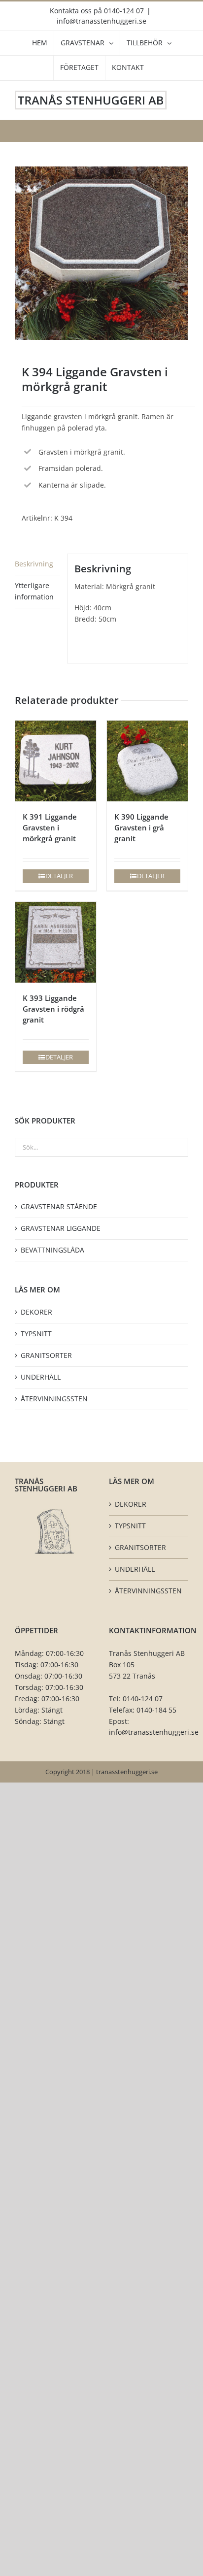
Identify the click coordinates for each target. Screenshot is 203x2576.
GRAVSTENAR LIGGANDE (61, 1228)
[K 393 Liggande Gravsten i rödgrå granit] (56, 942)
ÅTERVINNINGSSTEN (54, 1399)
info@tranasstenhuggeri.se (101, 21)
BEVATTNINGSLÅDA (52, 1250)
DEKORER (36, 1312)
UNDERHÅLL (41, 1377)
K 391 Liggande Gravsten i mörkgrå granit (50, 827)
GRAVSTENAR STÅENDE (59, 1206)
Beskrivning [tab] (34, 564)
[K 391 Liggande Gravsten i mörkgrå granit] (56, 761)
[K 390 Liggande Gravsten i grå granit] (147, 761)
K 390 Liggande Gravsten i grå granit (141, 827)
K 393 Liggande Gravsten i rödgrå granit (53, 1009)
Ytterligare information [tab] (34, 591)
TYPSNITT (36, 1334)
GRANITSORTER (46, 1355)
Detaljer (59, 876)
